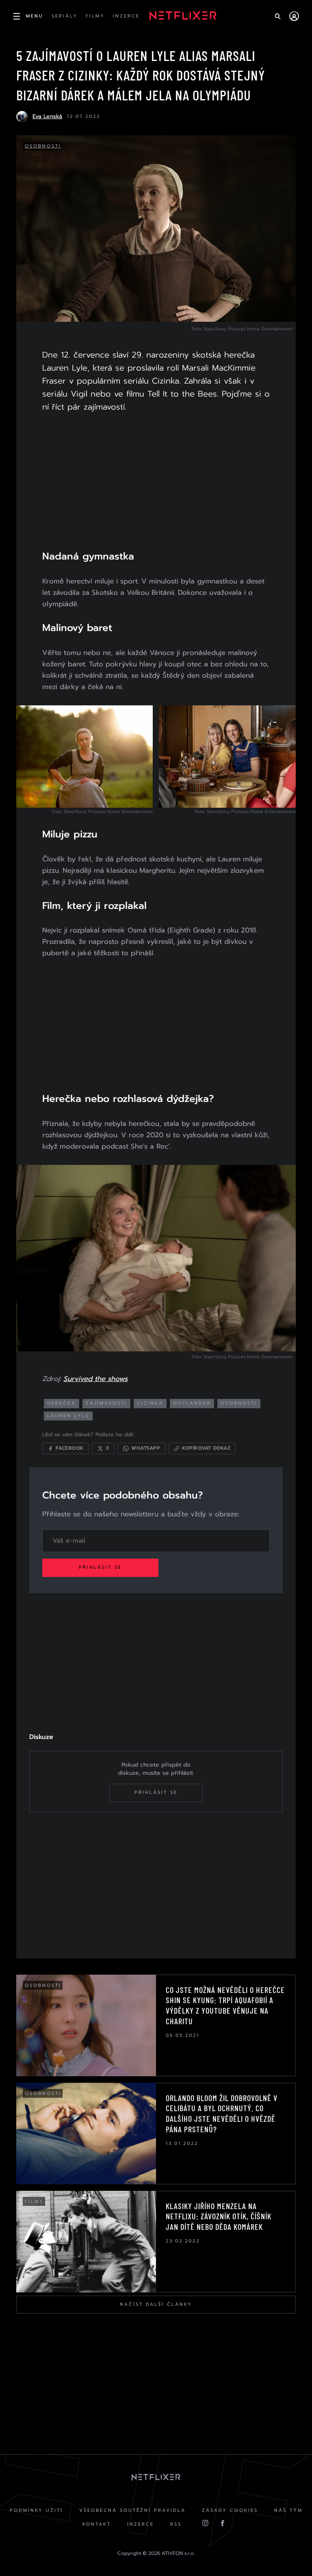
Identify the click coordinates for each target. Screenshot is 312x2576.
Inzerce (141, 2524)
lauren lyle (68, 1416)
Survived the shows (95, 1379)
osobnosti (239, 1403)
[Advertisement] (156, 486)
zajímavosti (106, 1403)
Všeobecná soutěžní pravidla (132, 2510)
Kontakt (97, 2524)
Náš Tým (288, 2510)
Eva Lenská (47, 116)
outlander (192, 1403)
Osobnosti (43, 146)
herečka (62, 1403)
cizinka (150, 1403)
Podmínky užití (36, 2510)
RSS (176, 2524)
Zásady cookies (230, 2510)
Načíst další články (156, 2304)
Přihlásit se (100, 1567)
